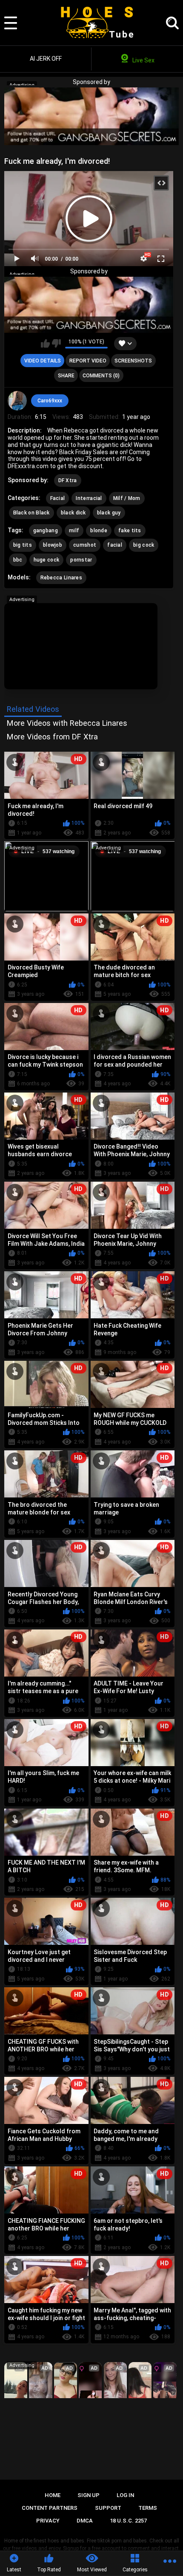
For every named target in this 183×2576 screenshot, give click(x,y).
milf (74, 531)
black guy (109, 513)
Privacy (48, 2521)
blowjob (53, 545)
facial (115, 545)
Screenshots (133, 361)
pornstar (81, 560)
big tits (23, 545)
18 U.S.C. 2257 (128, 2521)
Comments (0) (101, 376)
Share (66, 376)
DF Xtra (68, 480)
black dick (73, 513)
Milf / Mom (127, 498)
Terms (148, 2508)
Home (53, 2495)
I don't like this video (56, 343)
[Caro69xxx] (17, 401)
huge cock (47, 560)
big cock (144, 545)
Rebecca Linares (61, 578)
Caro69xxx (50, 401)
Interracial (89, 498)
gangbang (46, 531)
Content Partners (50, 2508)
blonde (99, 531)
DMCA (85, 2521)
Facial (58, 498)
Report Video (88, 361)
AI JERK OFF (46, 59)
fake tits (130, 531)
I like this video (45, 343)
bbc (18, 560)
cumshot (85, 545)
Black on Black (31, 513)
